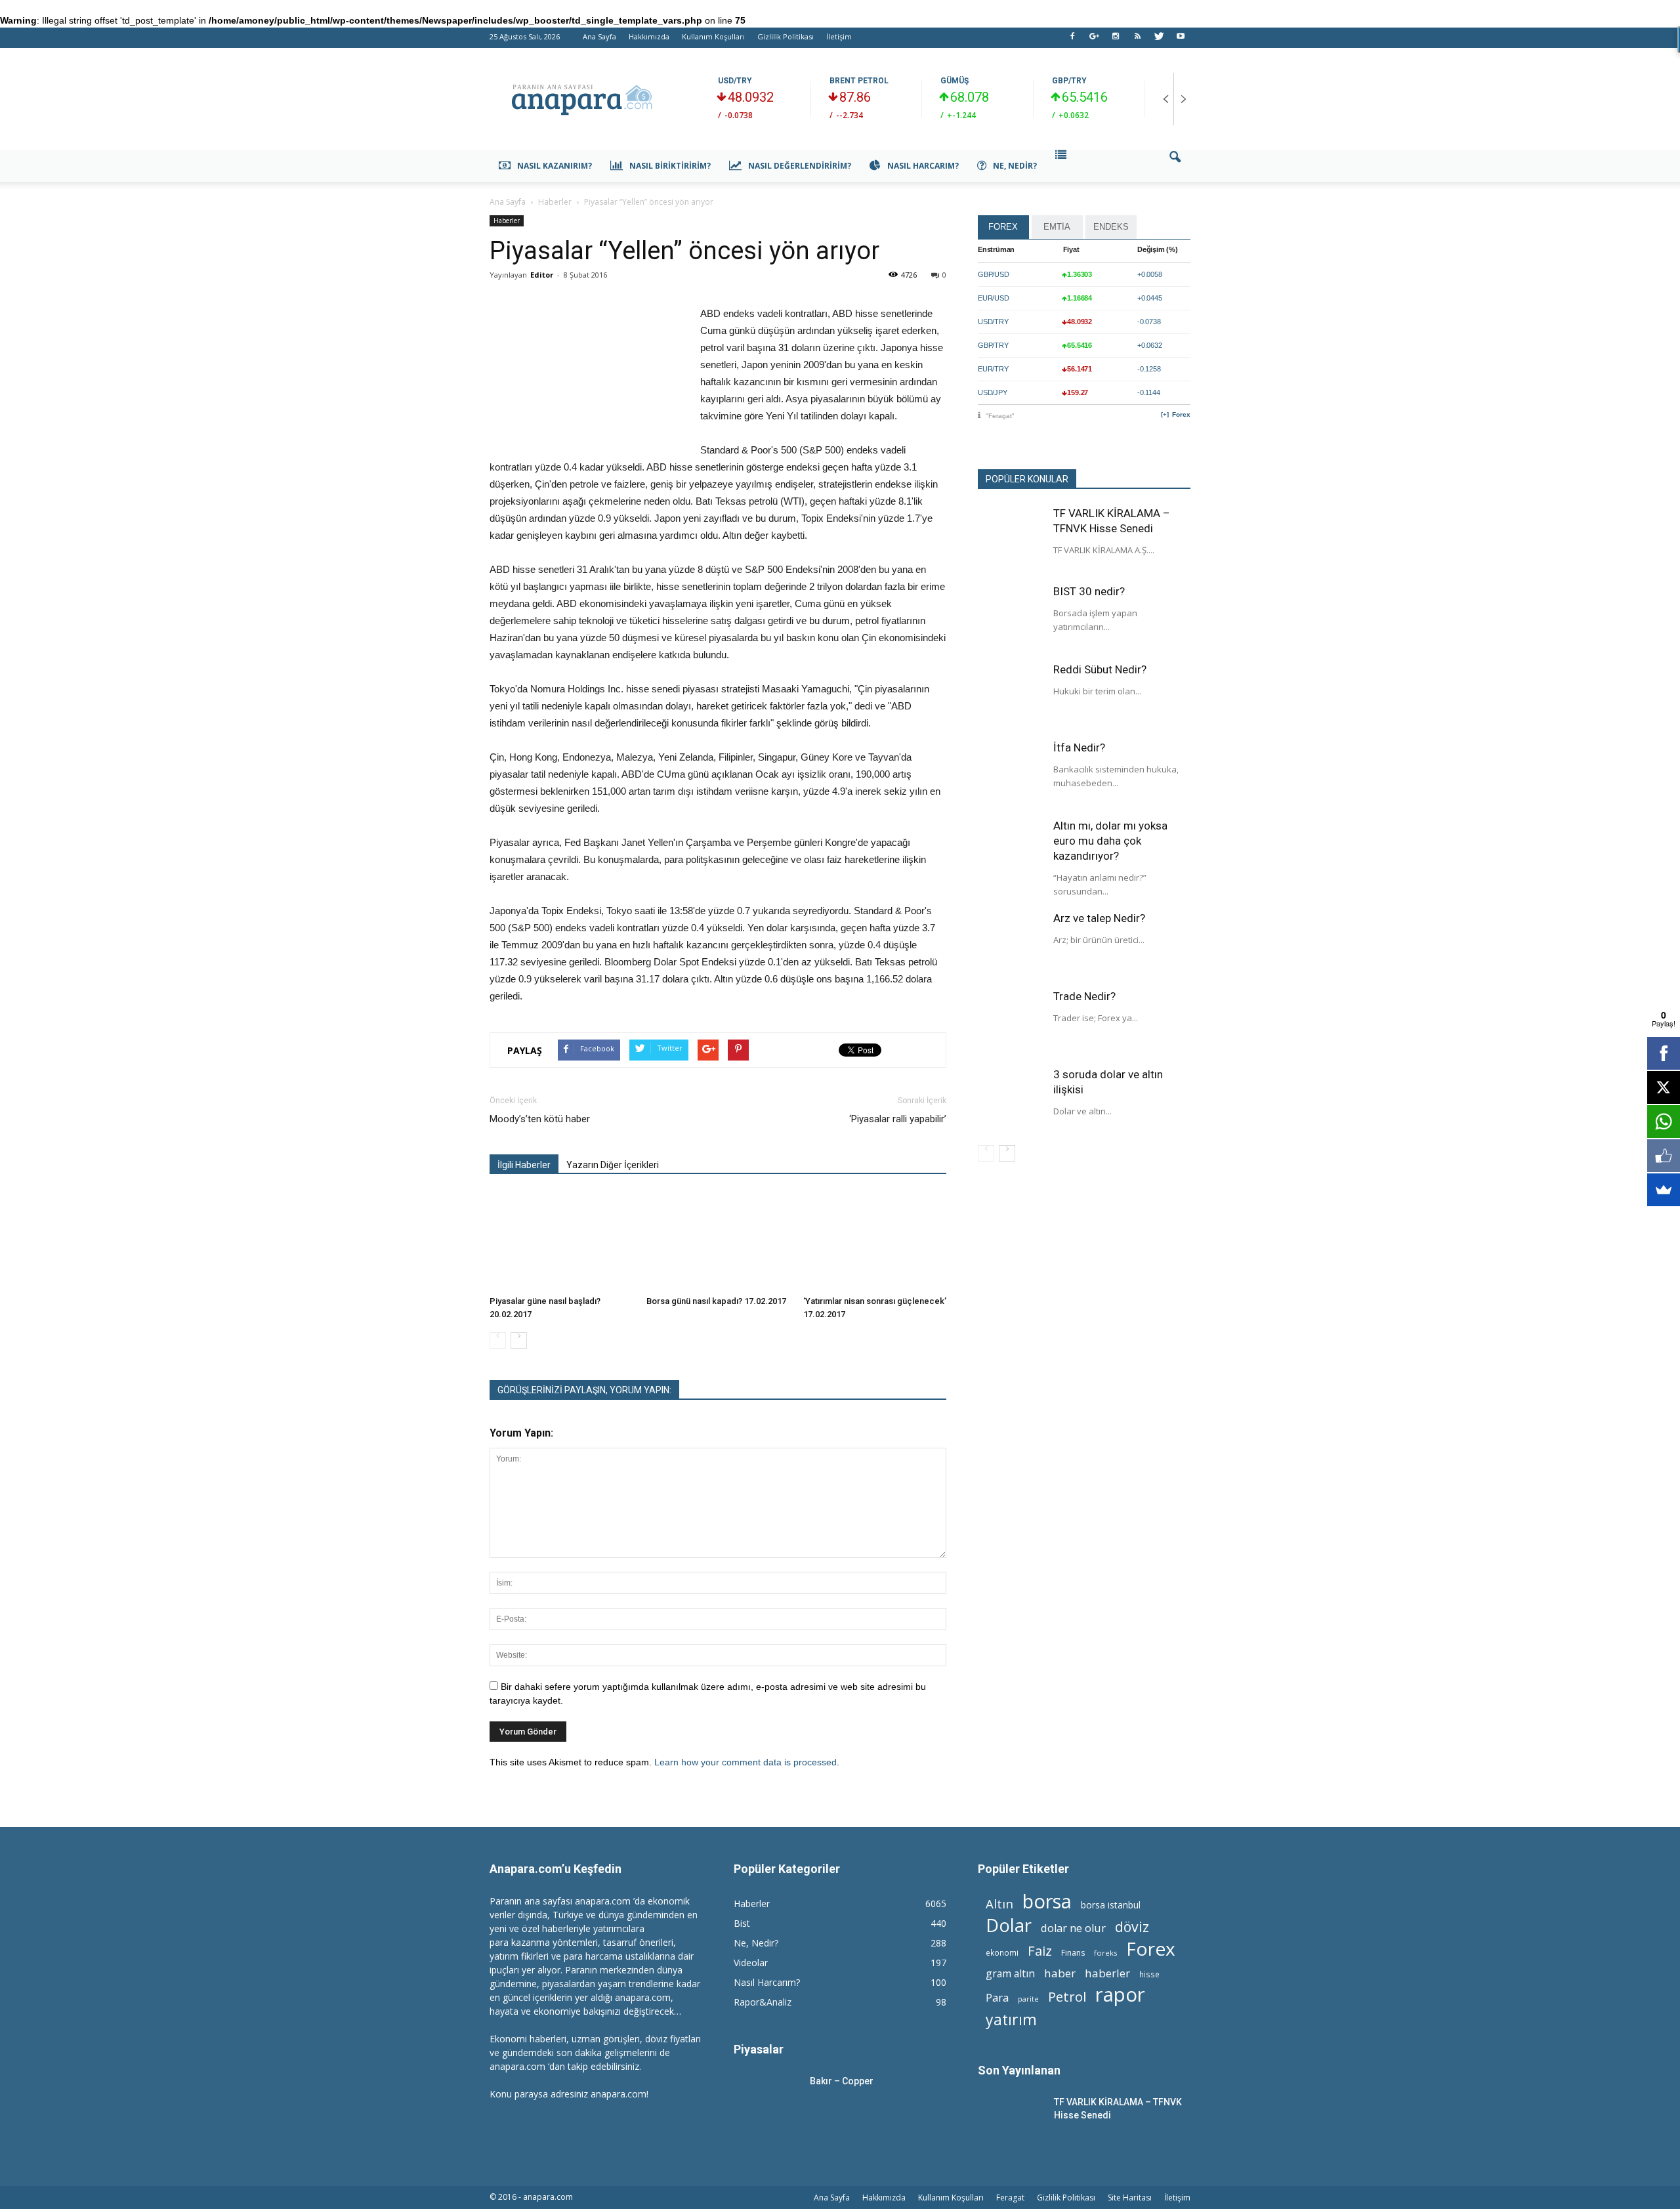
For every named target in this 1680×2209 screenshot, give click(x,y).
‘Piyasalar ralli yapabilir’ (898, 1119)
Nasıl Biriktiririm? (670, 166)
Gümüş (955, 81)
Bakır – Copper (842, 2081)
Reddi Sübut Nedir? (1100, 669)
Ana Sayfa (599, 36)
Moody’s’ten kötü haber (540, 1119)
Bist (742, 1923)
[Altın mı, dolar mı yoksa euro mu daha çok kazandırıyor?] (1011, 851)
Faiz (1040, 1951)
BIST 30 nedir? (1089, 591)
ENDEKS (1111, 227)
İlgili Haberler (524, 1165)
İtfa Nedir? (1079, 747)
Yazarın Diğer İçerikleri (613, 1165)
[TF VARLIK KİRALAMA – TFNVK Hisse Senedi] (1011, 539)
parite (1028, 1999)
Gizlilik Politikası (786, 36)
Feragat (1010, 2198)
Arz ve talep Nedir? (1099, 918)
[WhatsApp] (1664, 1122)
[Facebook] (1072, 40)
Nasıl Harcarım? (923, 166)
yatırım (1011, 2020)
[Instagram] (1116, 40)
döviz (1132, 1926)
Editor (542, 275)
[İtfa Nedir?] (1011, 773)
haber (1060, 1973)
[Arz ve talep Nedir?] (1011, 944)
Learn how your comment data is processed (745, 1762)
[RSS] (1137, 40)
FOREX (1003, 227)
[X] (1664, 1087)
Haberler (507, 221)
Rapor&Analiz (763, 2002)
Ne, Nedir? (1015, 166)
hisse (1149, 1974)
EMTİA (1057, 227)
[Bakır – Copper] (766, 2097)
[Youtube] (1181, 40)
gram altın (1010, 1974)
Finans (1073, 1953)
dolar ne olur (1073, 1928)
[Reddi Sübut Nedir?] (1011, 695)
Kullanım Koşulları (713, 36)
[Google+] (1094, 40)
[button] (1175, 166)
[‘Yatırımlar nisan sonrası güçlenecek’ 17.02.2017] (875, 1241)
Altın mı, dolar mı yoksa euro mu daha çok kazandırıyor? (1110, 841)
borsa (1047, 1901)
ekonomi (1002, 1952)
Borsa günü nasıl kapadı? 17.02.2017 (716, 1301)
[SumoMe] (1664, 1190)
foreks (1105, 1953)
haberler (1107, 1973)
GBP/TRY (1069, 81)
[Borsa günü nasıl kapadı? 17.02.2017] (718, 1241)
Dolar (1009, 1925)
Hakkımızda (649, 36)
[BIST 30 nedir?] (1011, 617)
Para (997, 1997)
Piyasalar (759, 2049)
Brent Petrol (859, 81)
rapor (1120, 1995)
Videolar (751, 1963)
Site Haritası (1130, 2198)
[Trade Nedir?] (1011, 1022)
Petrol (1067, 1997)
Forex (1181, 414)
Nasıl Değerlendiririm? (800, 166)
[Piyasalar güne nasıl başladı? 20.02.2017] (561, 1241)
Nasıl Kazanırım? (555, 166)
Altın (999, 1904)
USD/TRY (735, 81)
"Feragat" (1000, 416)
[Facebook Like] (1664, 1156)
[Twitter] (1159, 40)
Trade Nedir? (1084, 996)
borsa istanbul (1111, 1905)
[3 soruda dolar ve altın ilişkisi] (1011, 1100)
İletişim (839, 36)
